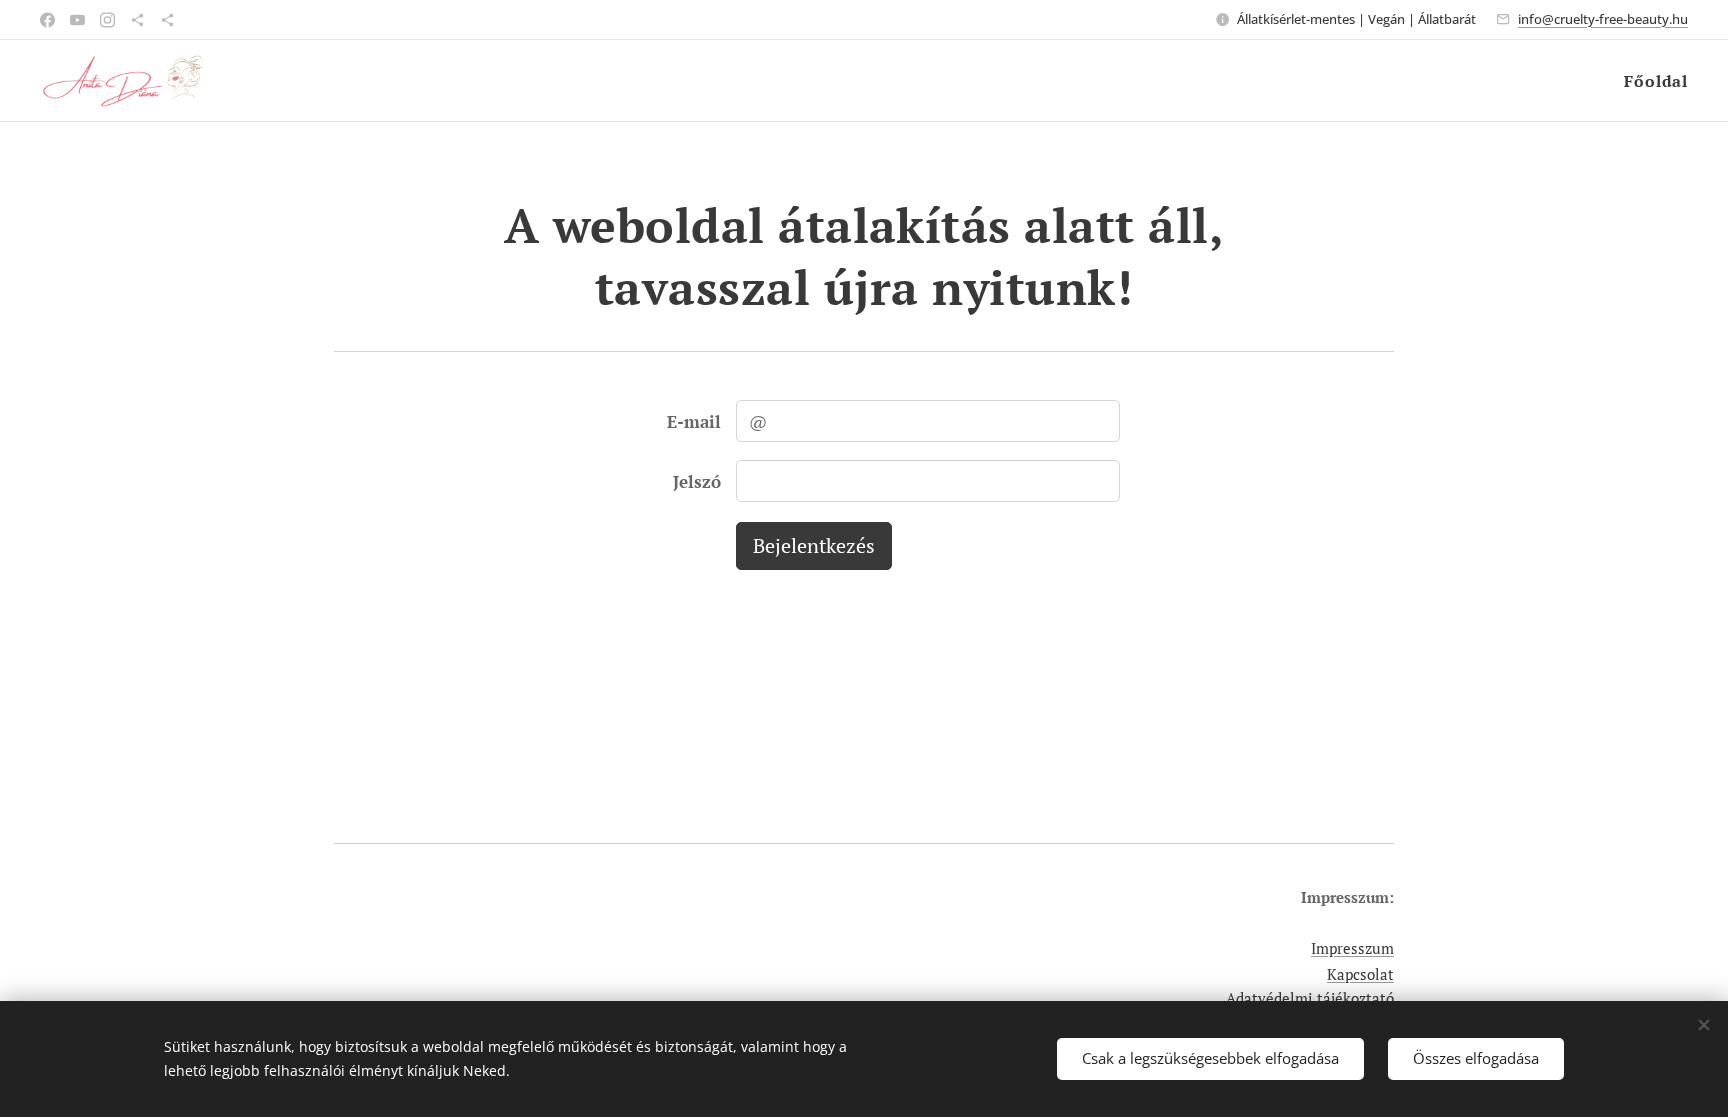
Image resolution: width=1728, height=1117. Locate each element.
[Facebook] (47, 20)
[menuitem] (1653, 81)
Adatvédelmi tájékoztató (1310, 998)
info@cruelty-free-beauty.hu (1603, 19)
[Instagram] (107, 20)
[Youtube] (77, 20)
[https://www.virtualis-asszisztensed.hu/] (137, 20)
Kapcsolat (1360, 974)
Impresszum (1352, 948)
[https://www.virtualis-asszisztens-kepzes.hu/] (167, 20)
